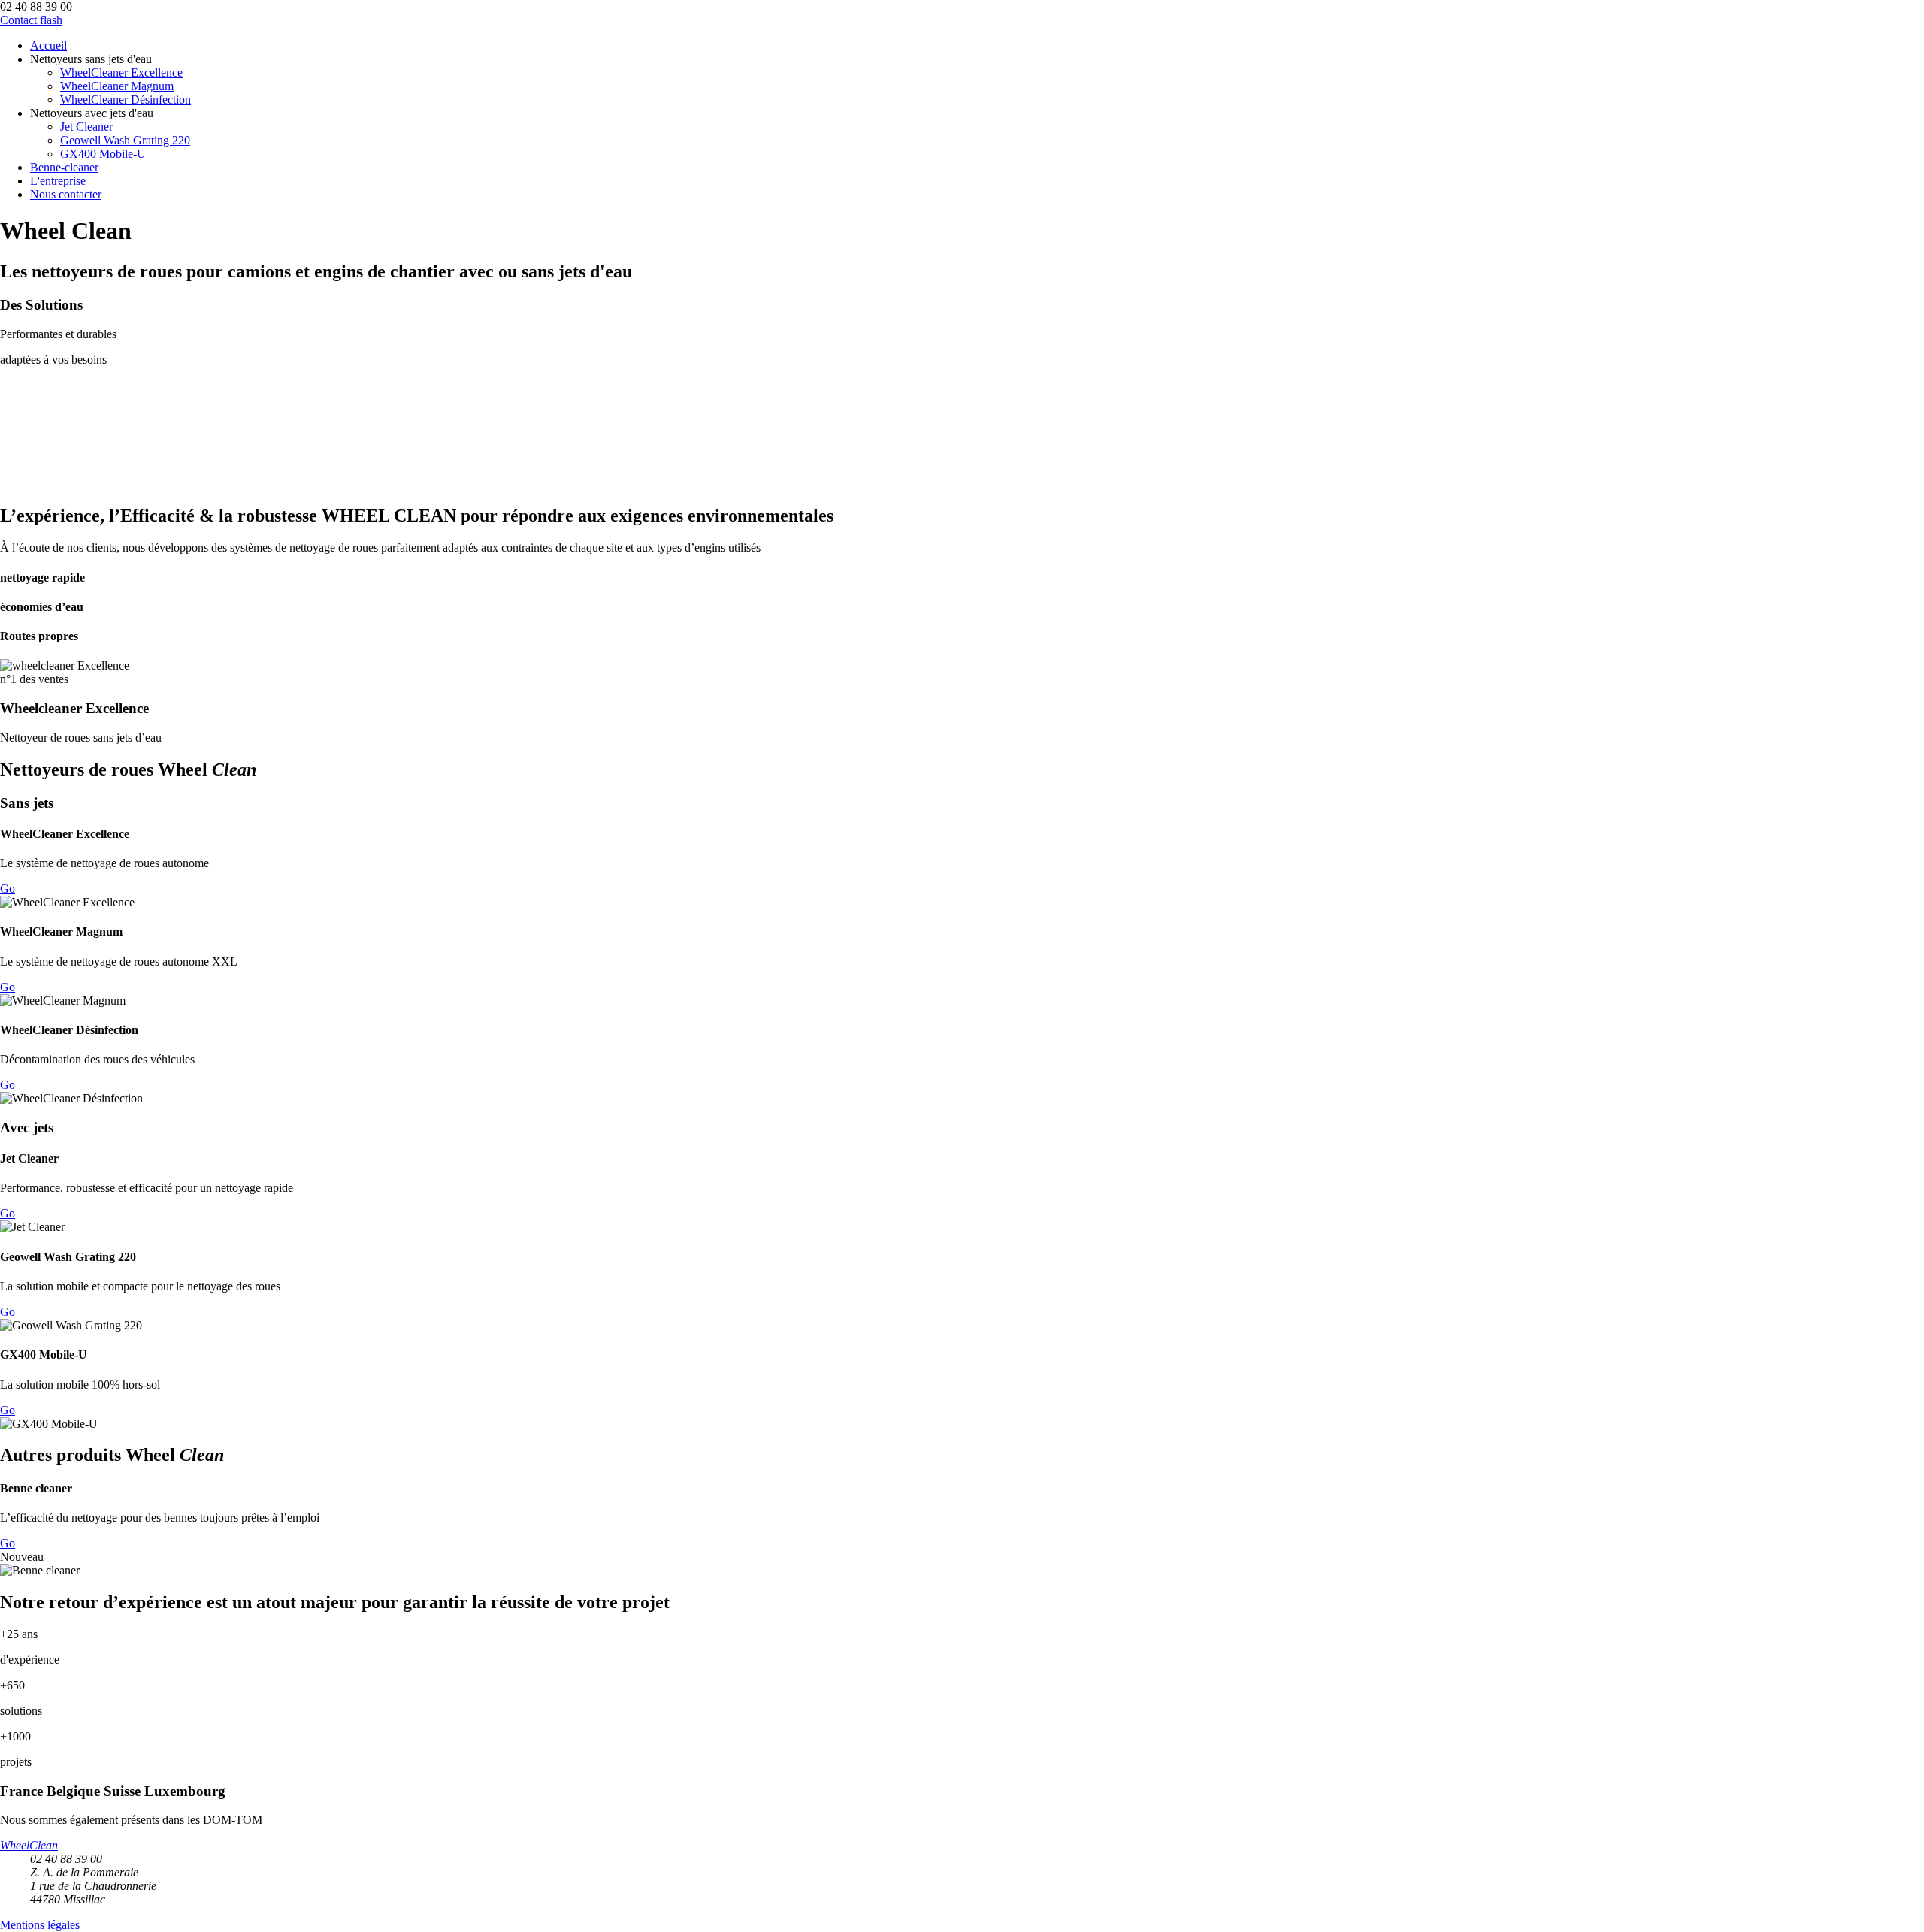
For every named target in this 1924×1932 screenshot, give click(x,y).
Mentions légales (40, 1925)
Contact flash (31, 20)
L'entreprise (58, 181)
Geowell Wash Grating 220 (125, 140)
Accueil (48, 45)
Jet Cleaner (86, 127)
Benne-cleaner (64, 167)
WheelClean (29, 1845)
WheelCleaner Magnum (117, 86)
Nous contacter (66, 194)
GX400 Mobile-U (103, 154)
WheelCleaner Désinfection (126, 100)
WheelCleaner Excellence (121, 73)
